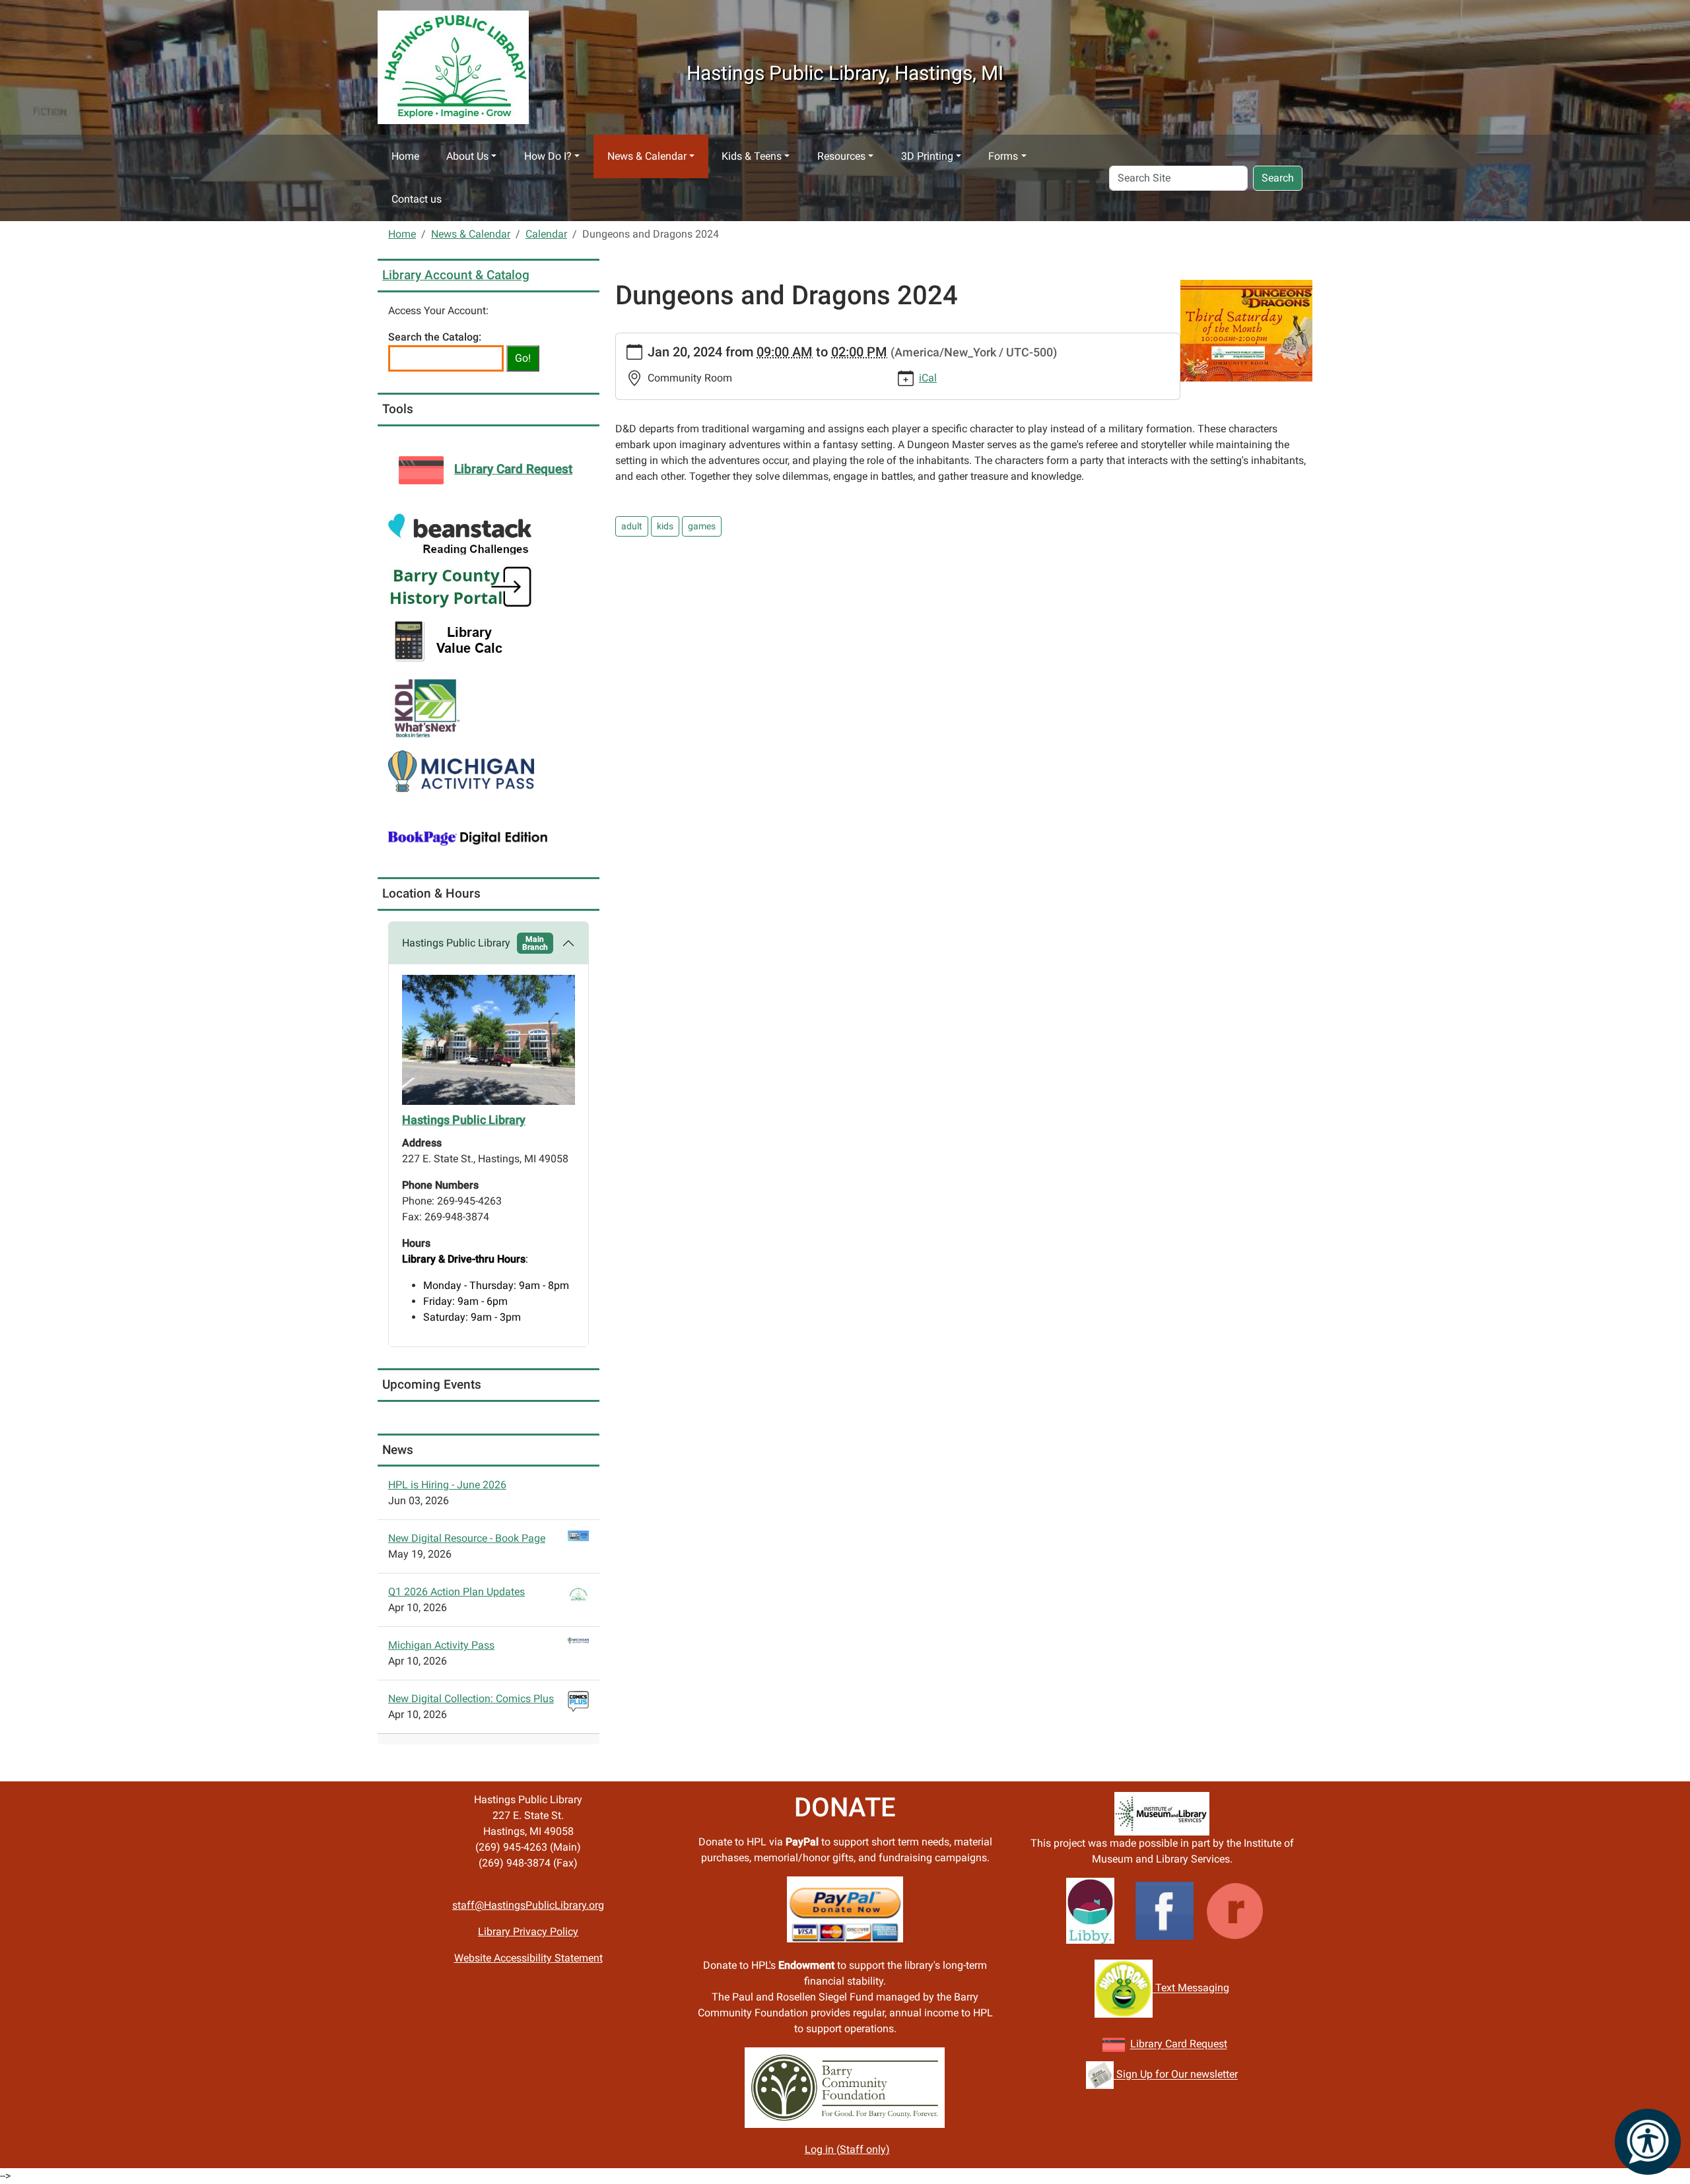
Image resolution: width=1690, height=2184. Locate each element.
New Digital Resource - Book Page (467, 1538)
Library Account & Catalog (456, 275)
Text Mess (1178, 1988)
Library (1148, 2044)
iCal (928, 378)
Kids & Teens (752, 156)
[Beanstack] (460, 534)
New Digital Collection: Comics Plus (471, 1699)
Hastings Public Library (475, 943)
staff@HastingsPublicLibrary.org (528, 1905)
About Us (467, 156)
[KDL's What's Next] (425, 705)
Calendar (546, 234)
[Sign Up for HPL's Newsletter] (1100, 2075)
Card (1176, 2044)
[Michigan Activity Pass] (461, 771)
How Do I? (548, 156)
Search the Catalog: (435, 337)
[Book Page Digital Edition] (468, 837)
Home (405, 156)
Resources (841, 156)
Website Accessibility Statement (528, 1958)
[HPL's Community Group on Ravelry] (1235, 1910)
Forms (1003, 156)
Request (1207, 2044)
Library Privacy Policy (528, 1932)
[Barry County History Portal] (461, 586)
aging (1216, 1988)
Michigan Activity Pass (441, 1645)
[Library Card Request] (1114, 2044)
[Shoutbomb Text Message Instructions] (1124, 1988)
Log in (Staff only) (847, 2149)
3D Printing (927, 156)
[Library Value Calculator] (452, 640)
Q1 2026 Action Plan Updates (456, 1592)
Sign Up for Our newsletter (1176, 2075)
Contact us (417, 199)
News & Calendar (647, 156)
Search (1278, 178)
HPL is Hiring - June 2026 (447, 1485)
